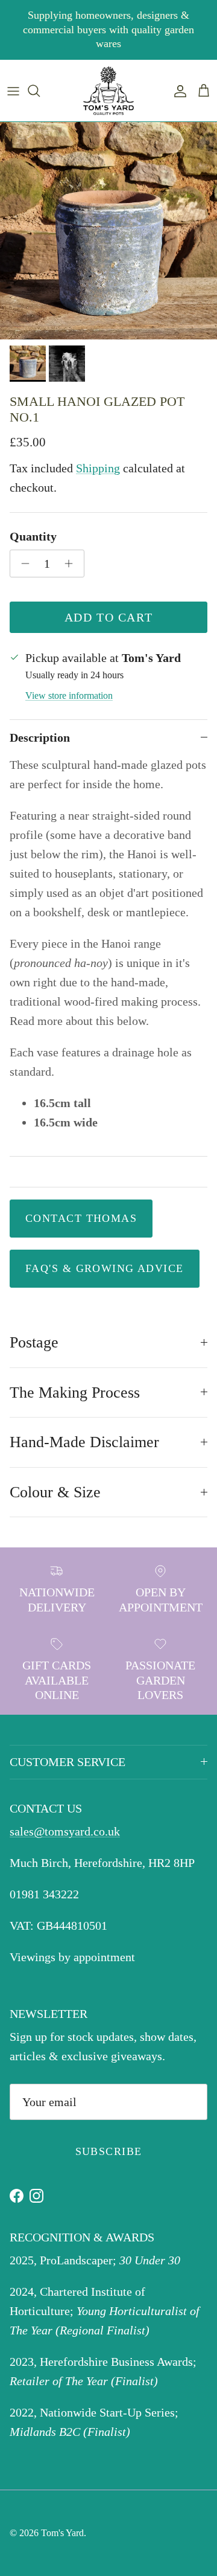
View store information (69, 695)
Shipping (98, 468)
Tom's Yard (62, 2533)
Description (40, 737)
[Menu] (13, 91)
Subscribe (109, 2151)
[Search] (40, 91)
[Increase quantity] (72, 564)
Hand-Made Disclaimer (84, 1442)
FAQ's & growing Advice (105, 1268)
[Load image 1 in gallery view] (108, 231)
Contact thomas (81, 1218)
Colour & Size (55, 1492)
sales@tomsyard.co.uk (65, 1831)
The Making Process (75, 1392)
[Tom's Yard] (108, 91)
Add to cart (109, 617)
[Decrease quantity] (22, 564)
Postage (34, 1342)
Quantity (33, 536)
